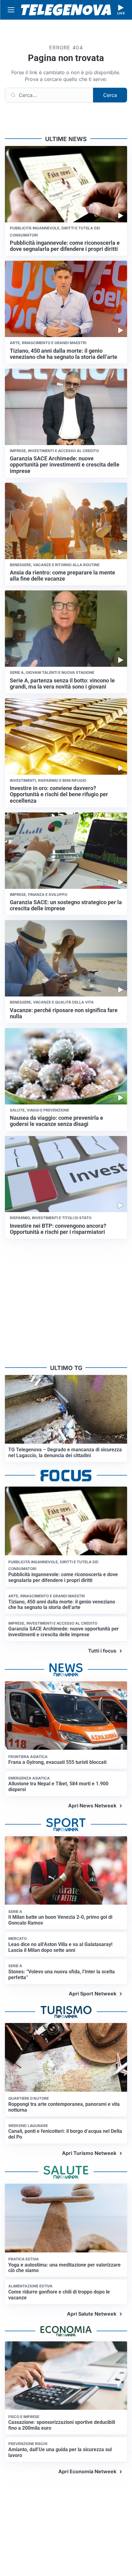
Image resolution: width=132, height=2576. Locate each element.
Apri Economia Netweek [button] (87, 2471)
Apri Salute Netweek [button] (92, 2314)
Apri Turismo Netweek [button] (89, 2153)
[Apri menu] (11, 10)
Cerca (110, 95)
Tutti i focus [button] (102, 1651)
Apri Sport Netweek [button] (93, 1994)
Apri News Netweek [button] (92, 1806)
